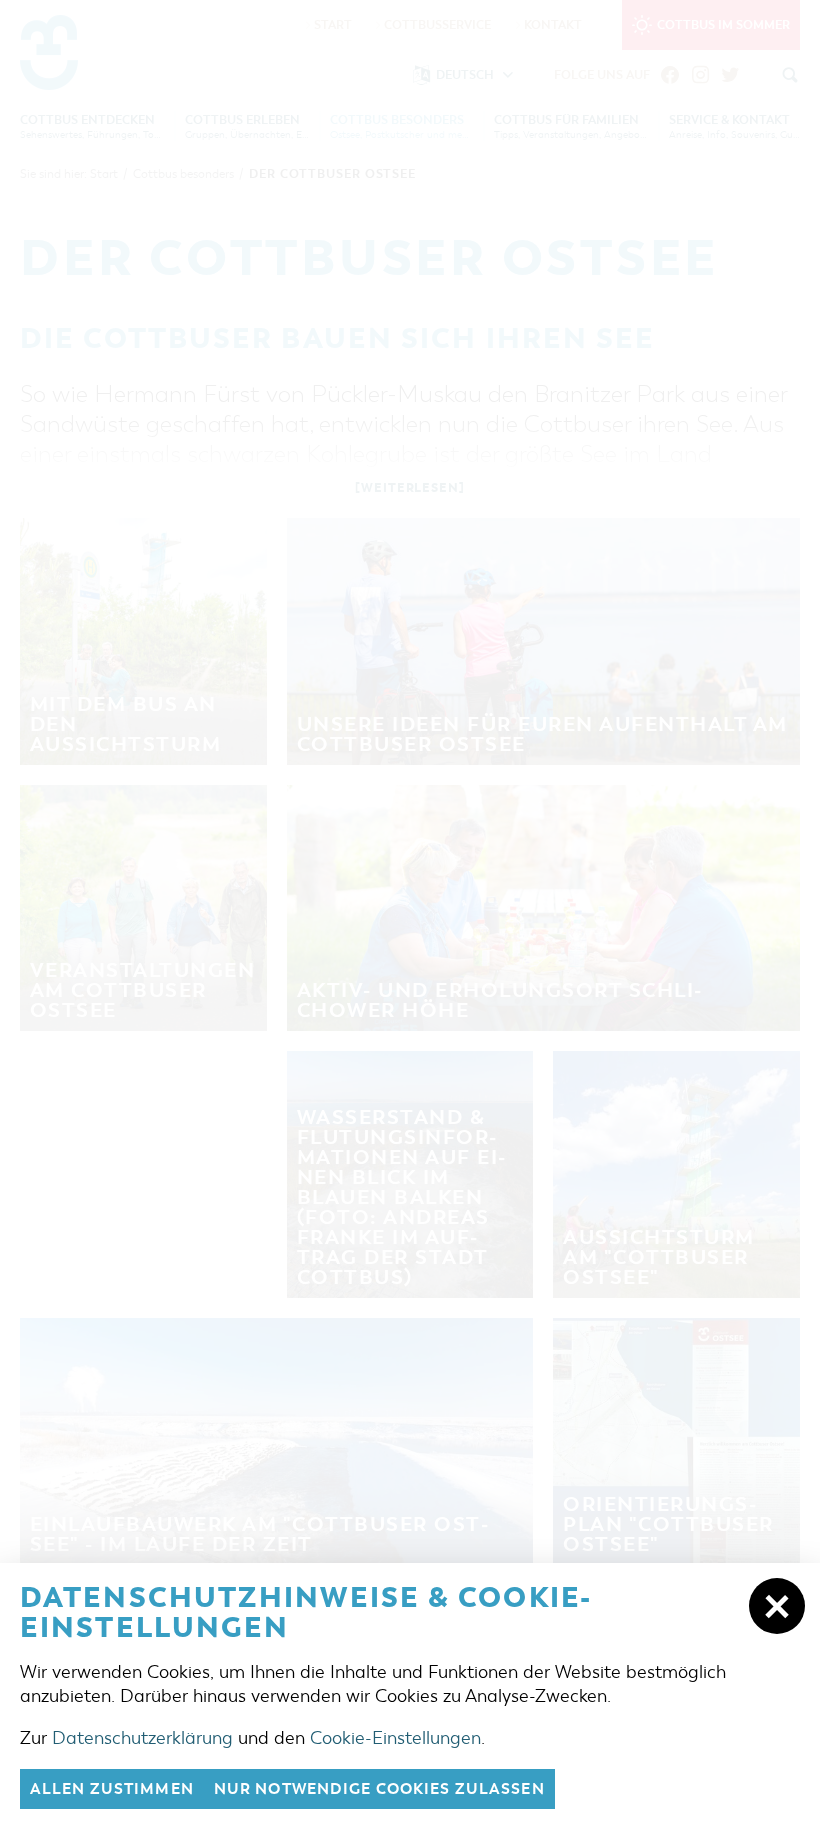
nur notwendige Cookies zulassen (379, 1789)
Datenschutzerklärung (142, 1738)
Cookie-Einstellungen (395, 1738)
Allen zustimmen (112, 1789)
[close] (777, 1606)
